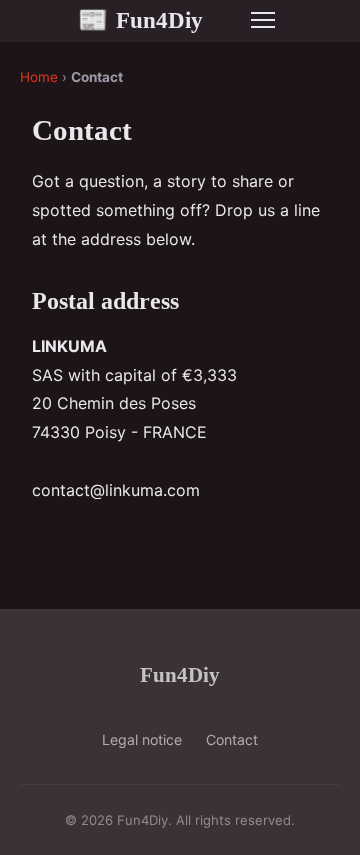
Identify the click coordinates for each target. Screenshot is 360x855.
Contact (232, 739)
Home (39, 77)
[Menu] (263, 20)
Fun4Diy (140, 20)
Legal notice (142, 739)
